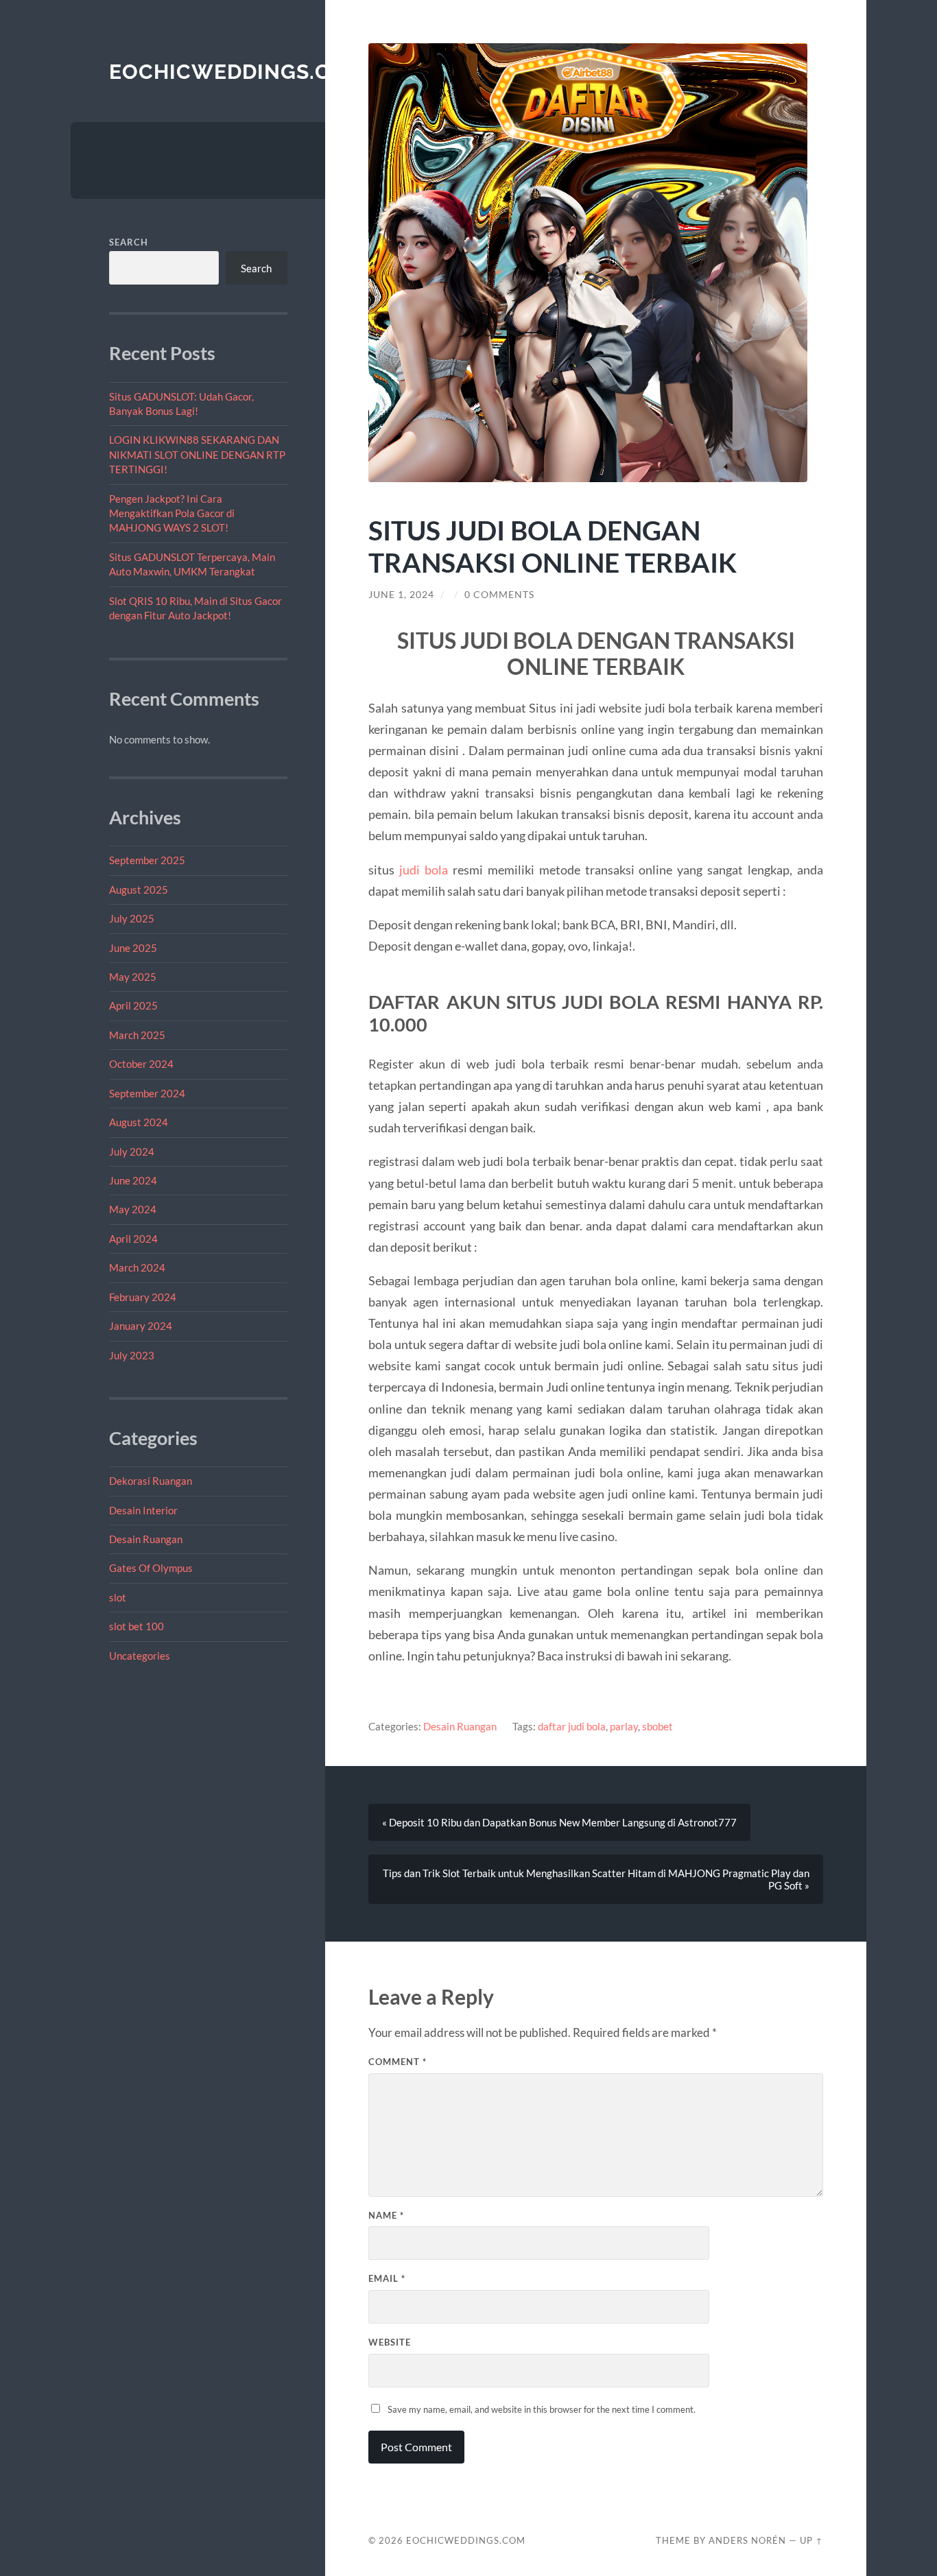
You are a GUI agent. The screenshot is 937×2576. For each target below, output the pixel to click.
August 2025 (139, 890)
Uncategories (140, 1656)
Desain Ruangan (146, 1539)
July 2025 (132, 918)
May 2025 (133, 977)
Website (390, 2342)
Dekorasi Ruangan (151, 1481)
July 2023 (132, 1355)
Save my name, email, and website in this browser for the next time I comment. (542, 2409)
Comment (398, 2062)
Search (129, 242)
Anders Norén (747, 2540)
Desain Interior (143, 1510)
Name (386, 2215)
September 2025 (147, 860)
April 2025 (133, 1005)
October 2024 (141, 1064)
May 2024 (133, 1209)
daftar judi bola (572, 1726)
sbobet (657, 1726)
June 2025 (133, 948)
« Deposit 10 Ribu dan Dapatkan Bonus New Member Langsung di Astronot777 (559, 1822)
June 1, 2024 (401, 595)
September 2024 (147, 1093)
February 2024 (143, 1297)
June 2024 (133, 1180)
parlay (624, 1726)
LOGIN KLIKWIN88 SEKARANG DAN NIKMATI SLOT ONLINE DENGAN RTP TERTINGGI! (197, 454)
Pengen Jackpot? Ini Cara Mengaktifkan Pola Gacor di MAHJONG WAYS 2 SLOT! (172, 513)
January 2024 (141, 1326)
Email (387, 2278)
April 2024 (133, 1239)
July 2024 (132, 1152)
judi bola (424, 870)
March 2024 (137, 1267)
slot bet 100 (137, 1626)
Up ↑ (811, 2540)
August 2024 (139, 1122)
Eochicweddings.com (237, 72)
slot (118, 1597)
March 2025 (137, 1035)
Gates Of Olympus (151, 1568)
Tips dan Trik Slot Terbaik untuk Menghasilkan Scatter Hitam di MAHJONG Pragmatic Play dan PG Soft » (596, 1879)
